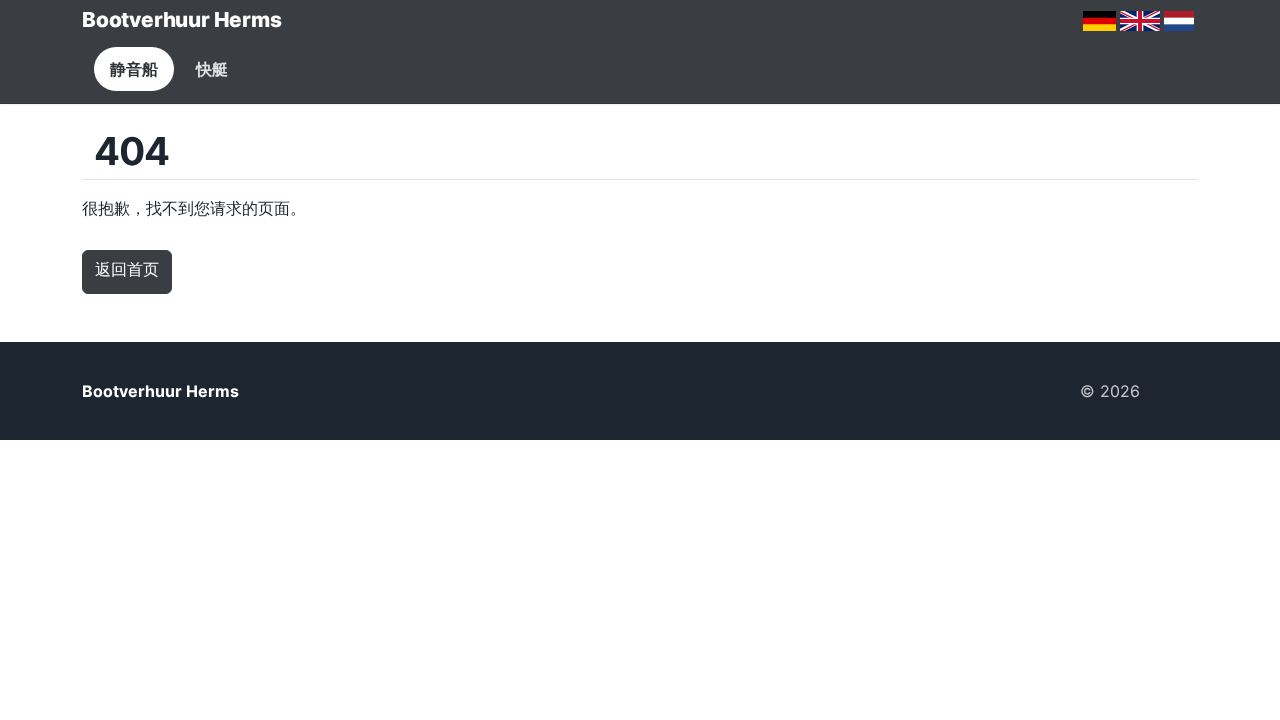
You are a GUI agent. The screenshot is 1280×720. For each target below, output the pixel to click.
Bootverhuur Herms (181, 19)
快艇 (212, 69)
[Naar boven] (1177, 391)
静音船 (134, 69)
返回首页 (127, 269)
